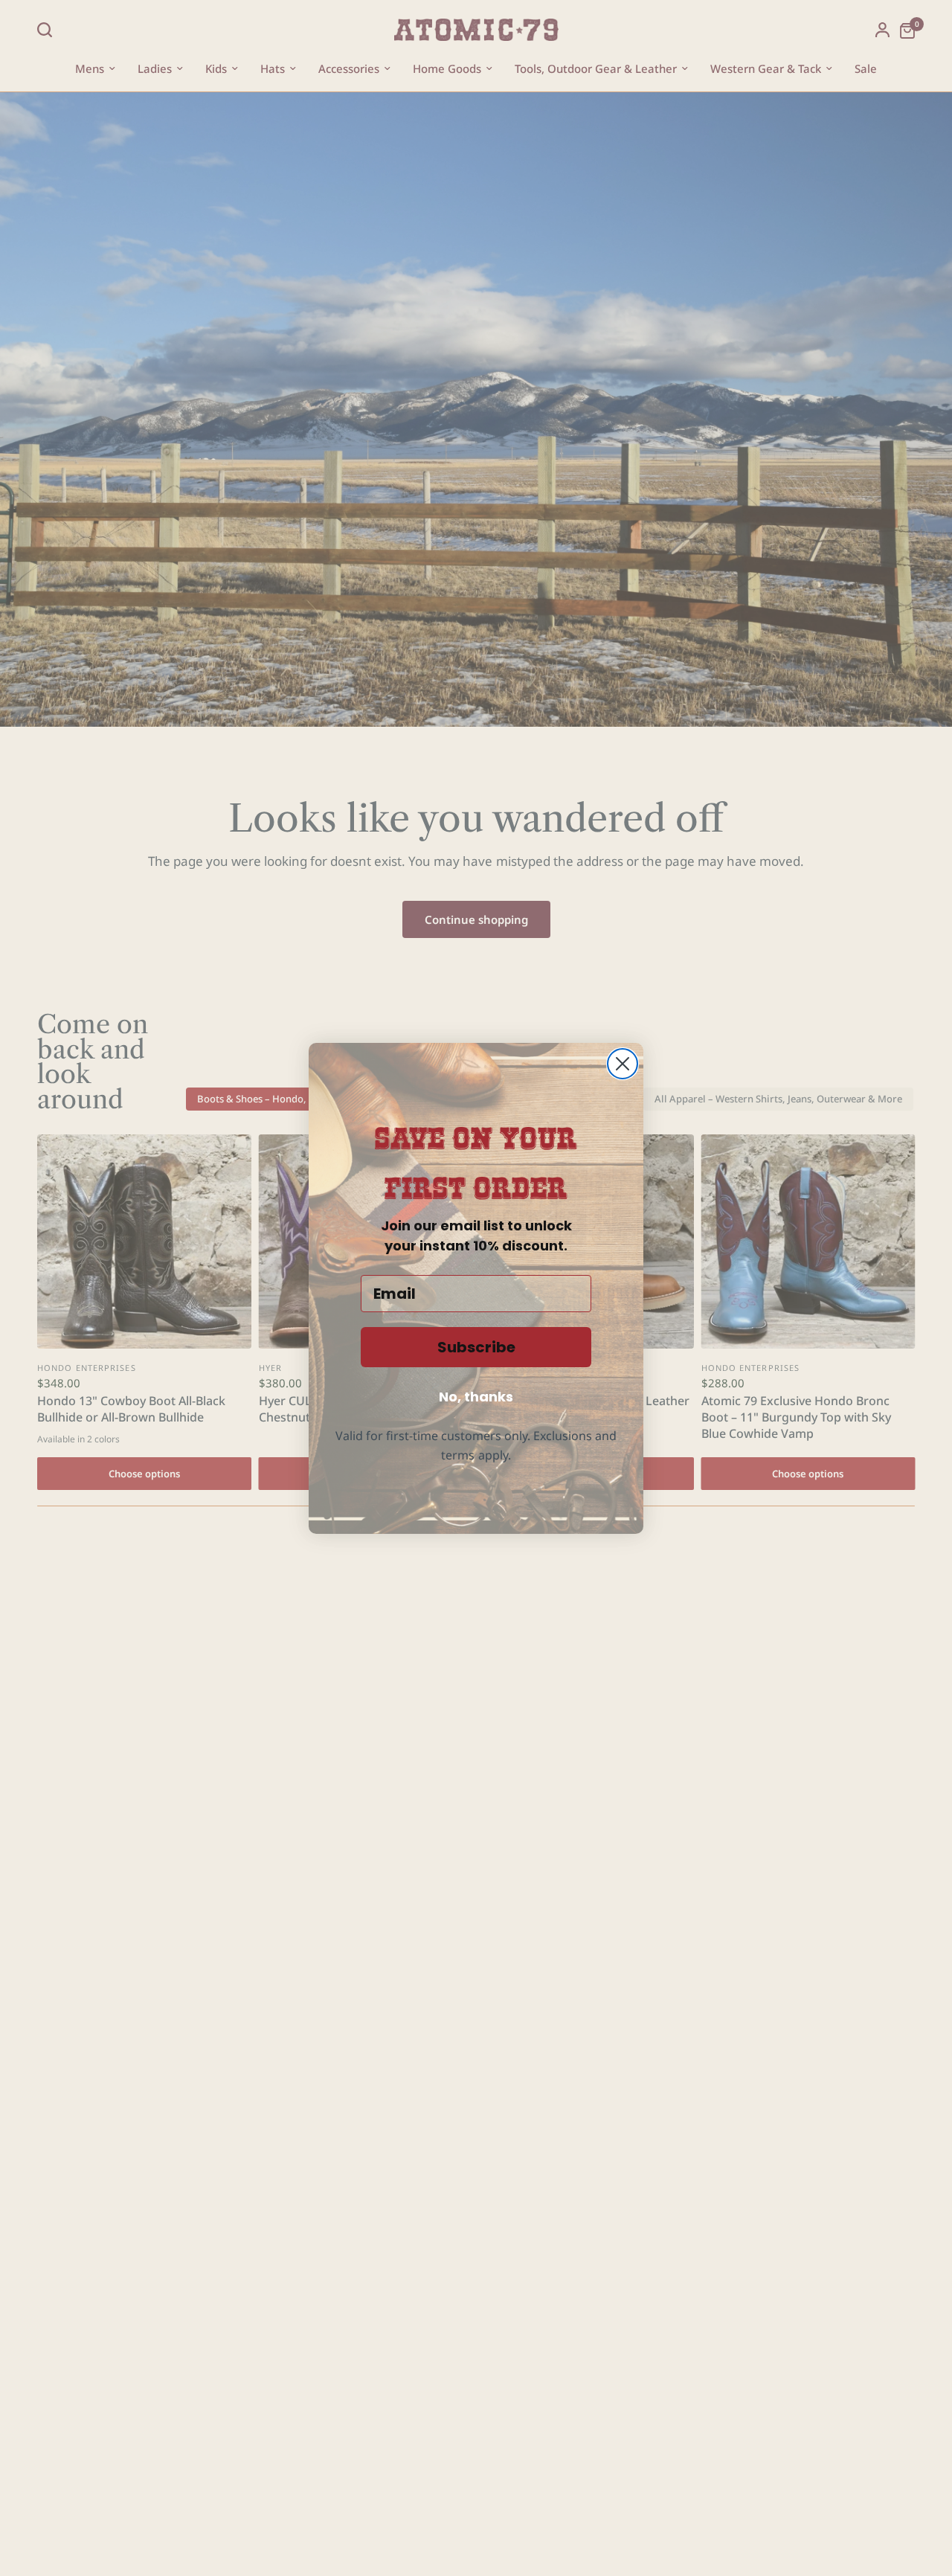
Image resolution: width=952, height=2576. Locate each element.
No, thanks (476, 1397)
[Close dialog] (623, 1064)
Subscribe (476, 1347)
